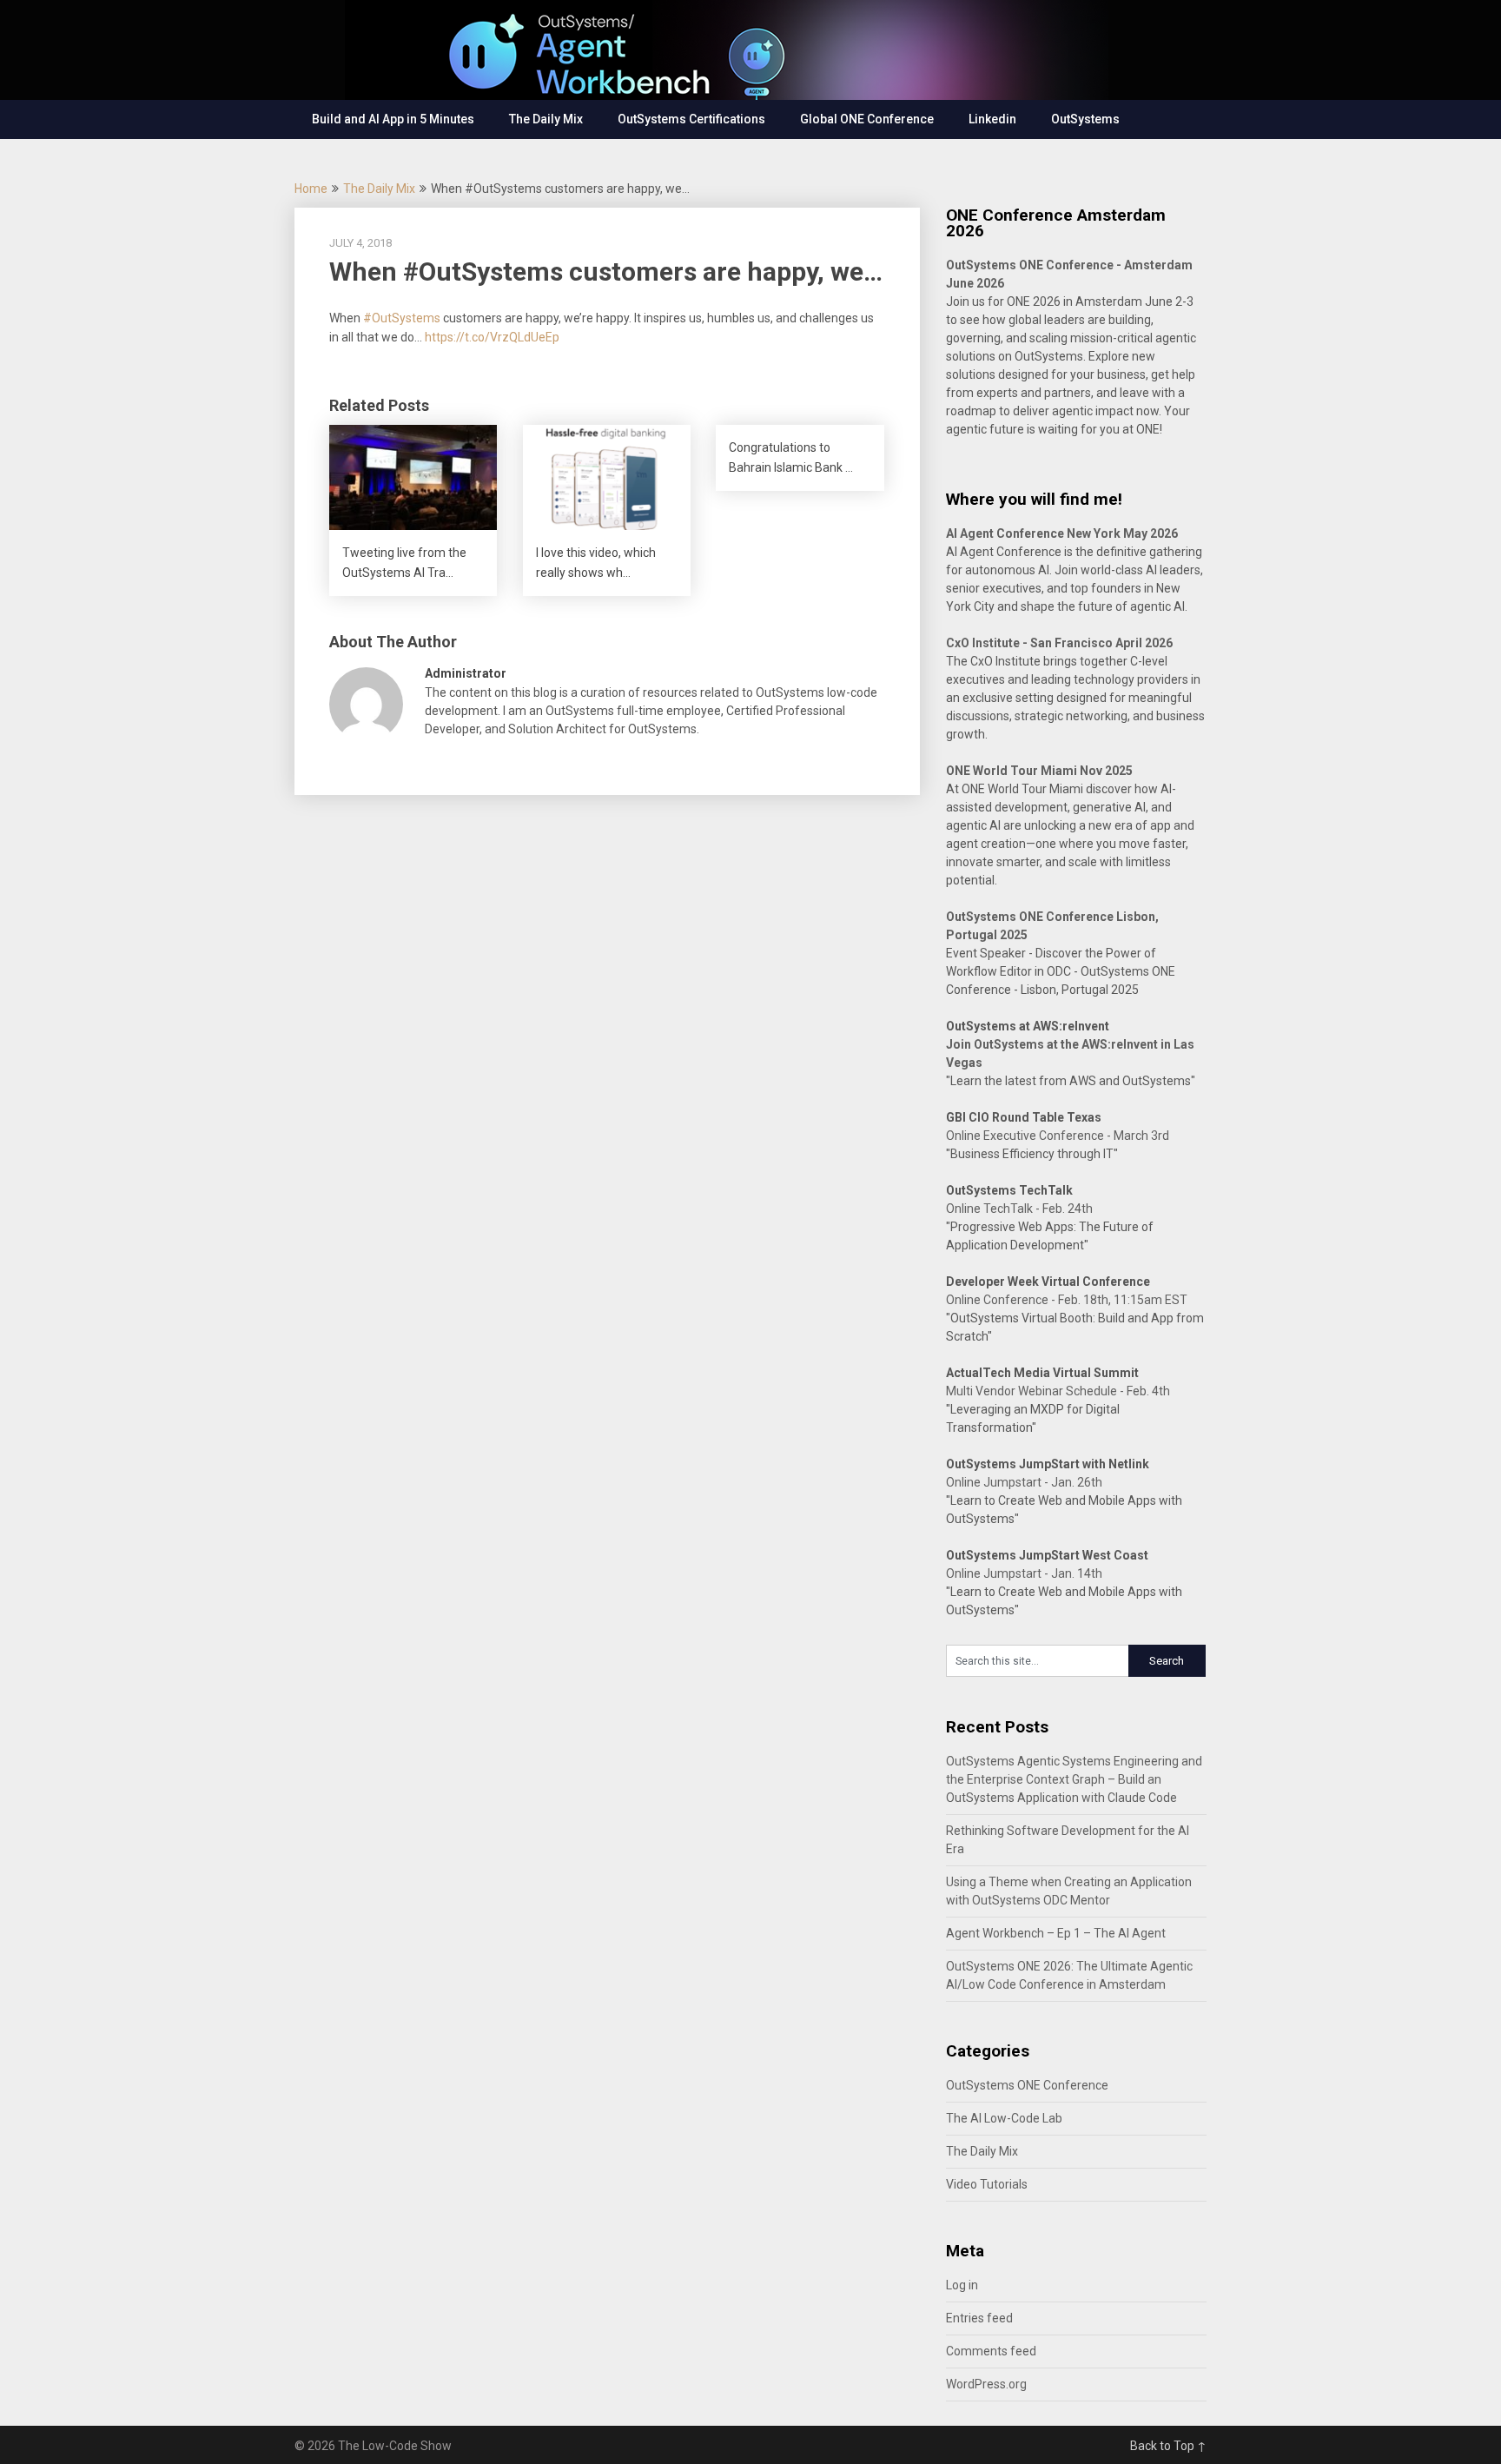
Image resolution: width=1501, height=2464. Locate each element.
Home (311, 189)
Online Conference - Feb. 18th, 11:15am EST (1067, 1300)
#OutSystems (402, 318)
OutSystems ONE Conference (1027, 2085)
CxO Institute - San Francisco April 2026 (1059, 643)
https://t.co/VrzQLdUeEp (492, 337)
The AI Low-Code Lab (1004, 2118)
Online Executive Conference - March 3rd (1058, 1136)
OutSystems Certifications (691, 119)
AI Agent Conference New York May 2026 (1062, 533)
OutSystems (1085, 119)
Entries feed (979, 2318)
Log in (962, 2285)
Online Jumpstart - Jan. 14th (1024, 1573)
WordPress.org (986, 2384)
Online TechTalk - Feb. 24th (1019, 1209)
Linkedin (992, 119)
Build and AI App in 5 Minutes (393, 119)
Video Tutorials (987, 2184)
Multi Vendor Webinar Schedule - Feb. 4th (1058, 1391)
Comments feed (991, 2351)
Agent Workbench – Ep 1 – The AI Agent (1056, 1933)
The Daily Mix (546, 119)
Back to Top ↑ (1168, 2446)
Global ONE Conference (867, 119)
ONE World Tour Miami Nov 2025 (1039, 771)
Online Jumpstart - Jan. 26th (1024, 1482)
